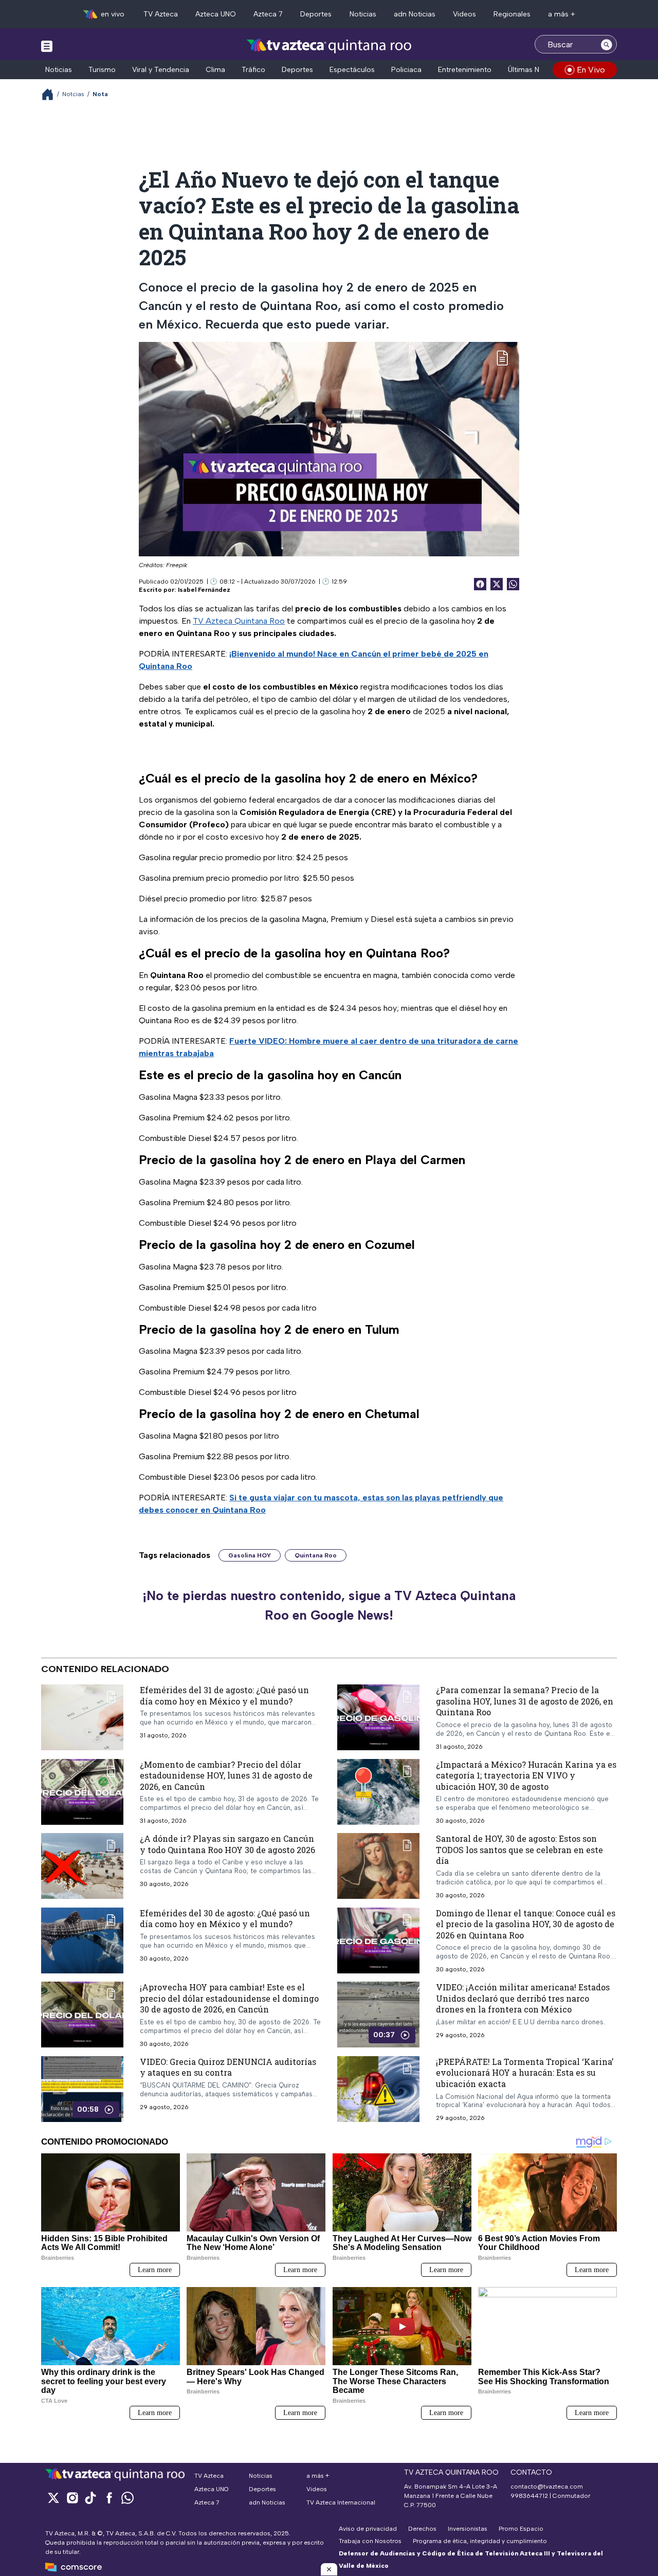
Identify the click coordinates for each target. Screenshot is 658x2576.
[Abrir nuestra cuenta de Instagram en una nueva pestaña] (72, 2498)
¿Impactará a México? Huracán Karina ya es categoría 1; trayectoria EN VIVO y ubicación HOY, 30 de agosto (526, 1775)
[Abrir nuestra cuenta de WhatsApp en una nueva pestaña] (127, 2498)
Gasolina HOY (250, 1555)
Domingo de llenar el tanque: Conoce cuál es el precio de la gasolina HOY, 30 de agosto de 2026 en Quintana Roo (526, 1924)
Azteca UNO (216, 14)
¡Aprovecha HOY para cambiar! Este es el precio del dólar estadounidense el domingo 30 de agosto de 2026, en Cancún (229, 1998)
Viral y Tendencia (161, 70)
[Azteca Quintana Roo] (329, 46)
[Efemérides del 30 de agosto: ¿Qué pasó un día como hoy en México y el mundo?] (82, 1940)
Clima (215, 70)
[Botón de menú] (47, 46)
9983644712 (529, 2496)
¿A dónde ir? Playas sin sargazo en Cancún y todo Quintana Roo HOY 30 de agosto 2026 (227, 1844)
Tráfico (253, 70)
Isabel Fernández (204, 590)
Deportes (316, 14)
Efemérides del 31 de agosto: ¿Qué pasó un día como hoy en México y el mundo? (224, 1695)
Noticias (363, 14)
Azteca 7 (268, 14)
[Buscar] (607, 44)
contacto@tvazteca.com (547, 2487)
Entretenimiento (465, 70)
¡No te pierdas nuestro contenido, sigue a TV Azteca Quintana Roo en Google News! (329, 1605)
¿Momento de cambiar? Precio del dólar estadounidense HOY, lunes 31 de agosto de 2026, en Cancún (226, 1775)
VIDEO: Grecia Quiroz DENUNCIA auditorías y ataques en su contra (228, 2067)
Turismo (102, 70)
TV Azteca (161, 14)
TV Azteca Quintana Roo (239, 621)
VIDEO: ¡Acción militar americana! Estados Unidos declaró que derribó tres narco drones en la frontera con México (523, 1998)
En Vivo (591, 70)
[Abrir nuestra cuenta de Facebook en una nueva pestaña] (109, 2498)
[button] (329, 2569)
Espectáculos (352, 70)
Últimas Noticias (535, 70)
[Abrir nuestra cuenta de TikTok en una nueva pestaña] (90, 2498)
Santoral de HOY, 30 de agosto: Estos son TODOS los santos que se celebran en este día (519, 1849)
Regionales (512, 14)
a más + (562, 14)
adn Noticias (415, 14)
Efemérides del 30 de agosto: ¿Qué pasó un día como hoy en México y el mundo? (225, 1919)
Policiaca (406, 70)
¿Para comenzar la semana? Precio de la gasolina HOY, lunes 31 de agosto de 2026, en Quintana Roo (525, 1701)
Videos (464, 14)
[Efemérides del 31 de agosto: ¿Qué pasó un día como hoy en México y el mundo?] (82, 1717)
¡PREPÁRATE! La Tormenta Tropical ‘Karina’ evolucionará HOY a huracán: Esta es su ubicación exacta (525, 2073)
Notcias (73, 94)
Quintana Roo (316, 1555)
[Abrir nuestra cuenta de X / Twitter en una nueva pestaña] (53, 2498)
